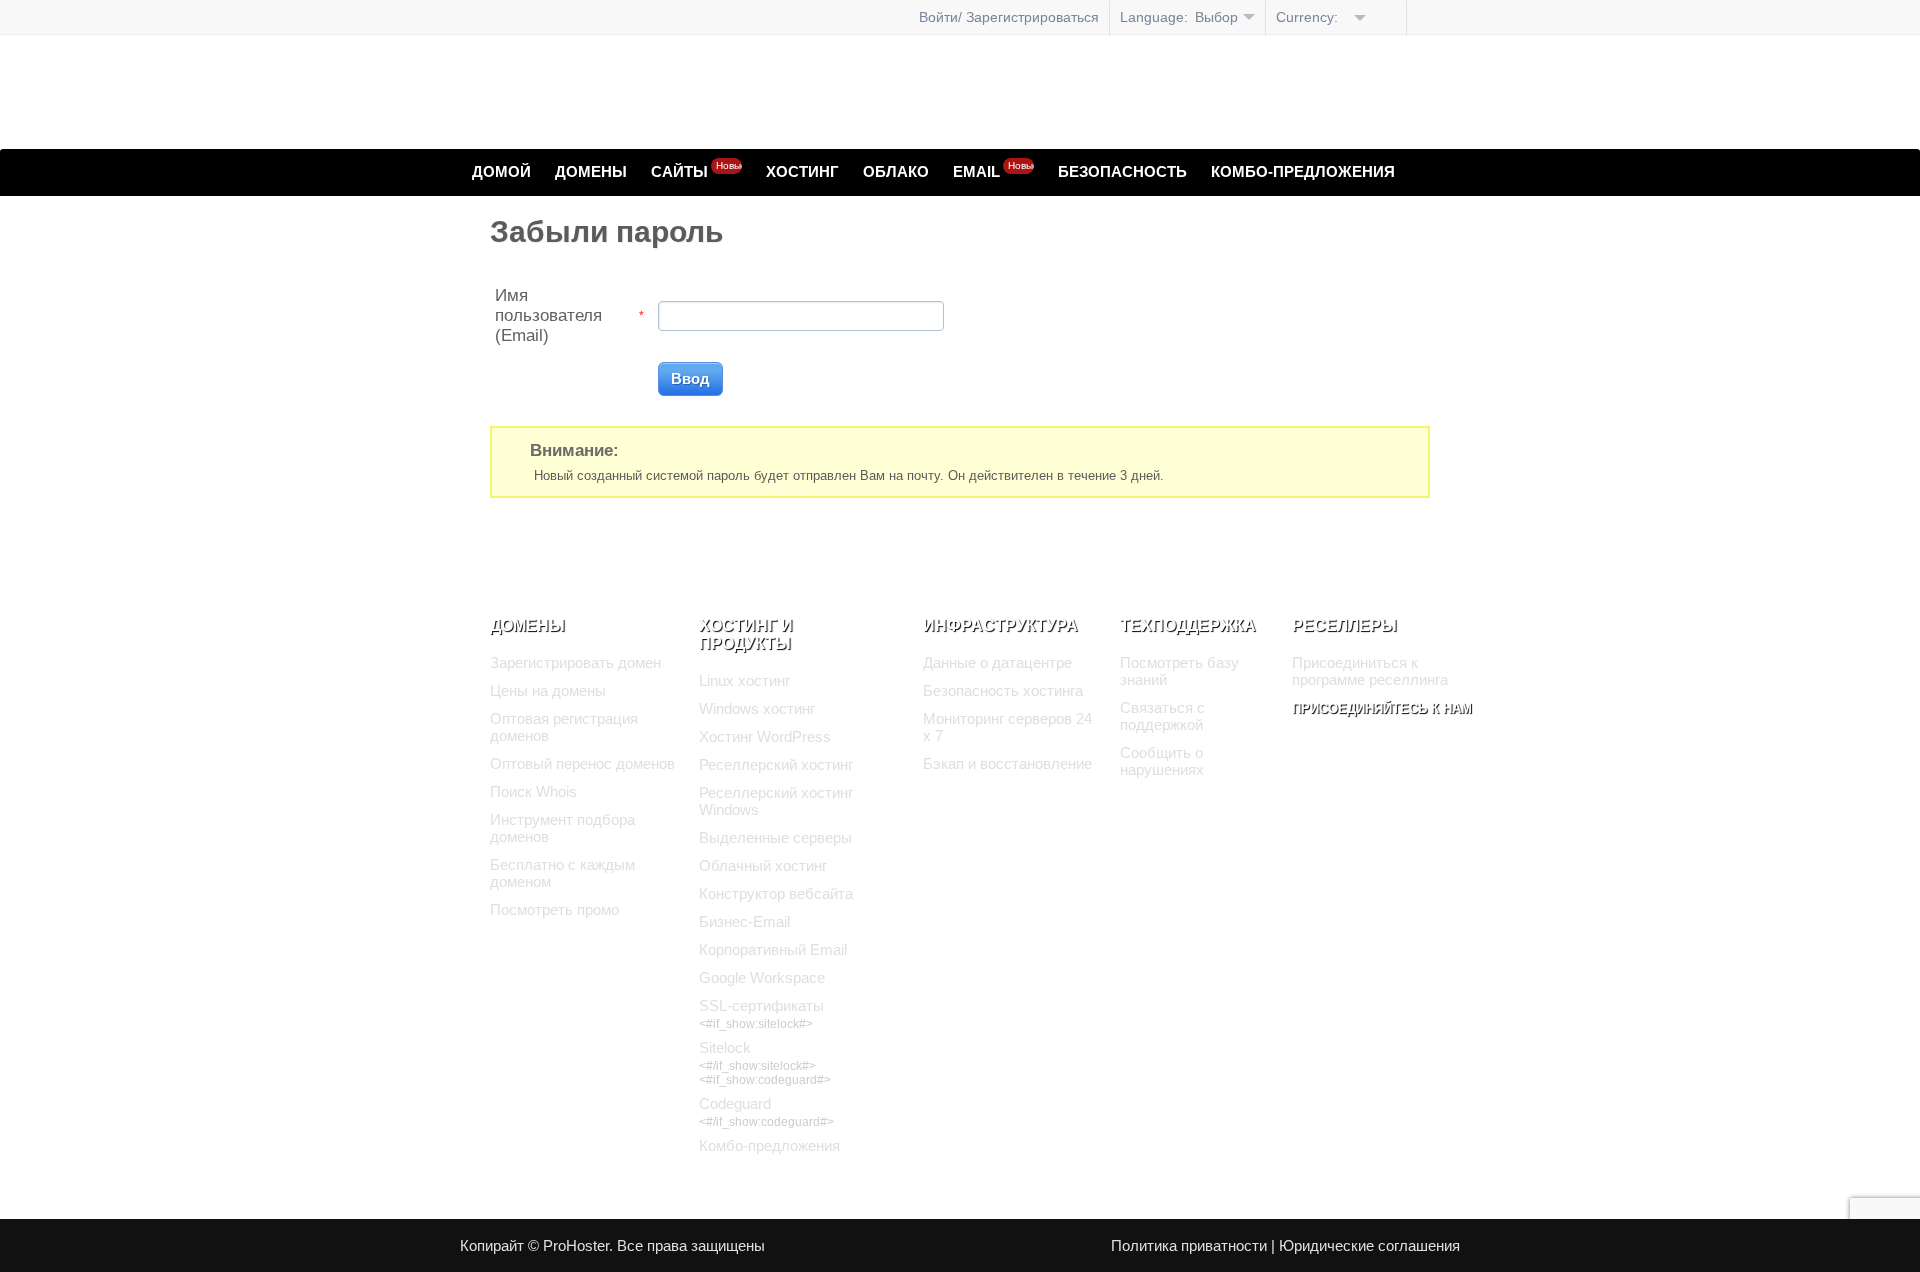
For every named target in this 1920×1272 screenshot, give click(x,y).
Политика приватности (1189, 1245)
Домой (501, 171)
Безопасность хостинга (1003, 690)
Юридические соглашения (1369, 1245)
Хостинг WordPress (765, 736)
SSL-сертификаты (761, 1005)
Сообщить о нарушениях (1162, 761)
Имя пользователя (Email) (548, 315)
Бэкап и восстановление (1007, 763)
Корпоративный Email (773, 949)
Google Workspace (762, 977)
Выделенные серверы (775, 837)
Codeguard (735, 1103)
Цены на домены (548, 690)
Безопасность (1122, 171)
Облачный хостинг (763, 865)
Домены (591, 171)
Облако (896, 171)
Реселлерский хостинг (776, 764)
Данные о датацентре (997, 662)
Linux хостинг (744, 680)
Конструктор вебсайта (776, 893)
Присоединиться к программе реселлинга (1370, 671)
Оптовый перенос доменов (582, 763)
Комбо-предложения (1303, 171)
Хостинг (802, 171)
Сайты (696, 170)
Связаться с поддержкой (1162, 716)
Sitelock (725, 1047)
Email (993, 170)
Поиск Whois (533, 791)
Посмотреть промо (554, 909)
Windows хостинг (757, 708)
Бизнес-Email (744, 921)
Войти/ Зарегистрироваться (1009, 17)
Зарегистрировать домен (575, 662)
